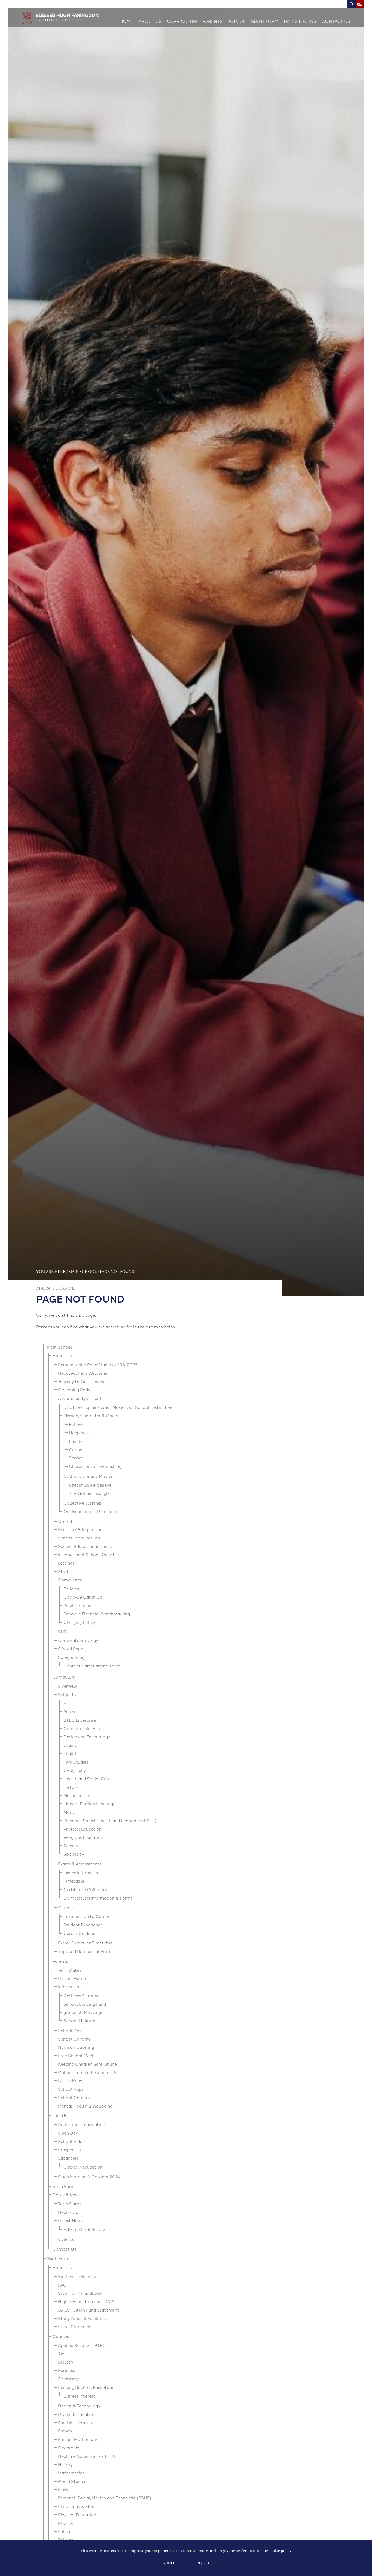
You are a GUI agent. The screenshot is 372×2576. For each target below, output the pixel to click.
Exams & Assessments (80, 1864)
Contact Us (64, 2249)
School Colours (74, 2097)
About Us (62, 1356)
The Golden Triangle (89, 1493)
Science (71, 1845)
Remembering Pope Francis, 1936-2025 (98, 1365)
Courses (61, 2336)
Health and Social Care (87, 1778)
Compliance (70, 1580)
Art (67, 1703)
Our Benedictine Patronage (91, 1511)
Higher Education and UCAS (86, 2301)
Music (69, 1812)
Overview (67, 1686)
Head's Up (68, 2212)
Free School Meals (77, 2055)
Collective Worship (83, 1503)
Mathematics (77, 1795)
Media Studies (72, 2481)
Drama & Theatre (75, 2414)
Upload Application (83, 2167)
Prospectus (69, 2149)
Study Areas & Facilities (82, 2318)
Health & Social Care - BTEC (87, 2456)
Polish (64, 2531)
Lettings (66, 1563)
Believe (76, 1424)
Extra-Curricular (74, 2326)
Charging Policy (79, 1622)
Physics (65, 2523)
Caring (76, 1449)
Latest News (70, 2220)
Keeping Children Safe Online (87, 2064)
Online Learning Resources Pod (89, 2072)
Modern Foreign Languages (90, 1804)
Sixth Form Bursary (77, 2276)
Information (70, 1987)
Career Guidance (81, 1933)
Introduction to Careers (87, 1916)
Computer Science (82, 1728)
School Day (70, 2030)
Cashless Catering (82, 1996)
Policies (71, 1589)
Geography (75, 1770)
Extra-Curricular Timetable (85, 1943)
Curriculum (64, 1677)
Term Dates (70, 1970)
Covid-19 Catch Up (83, 1597)
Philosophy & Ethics (78, 2506)
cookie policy (280, 2551)
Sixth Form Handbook (80, 2293)
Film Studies (76, 1762)
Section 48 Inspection (80, 1529)
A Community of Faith (80, 1398)
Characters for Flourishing (95, 1466)
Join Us (60, 2115)
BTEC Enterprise (80, 1720)
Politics (65, 2540)
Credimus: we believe (90, 1485)
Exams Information (82, 1872)
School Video (71, 2141)
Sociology (74, 1854)
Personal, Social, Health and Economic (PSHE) (110, 1820)
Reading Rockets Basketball (86, 2387)
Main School (83, 1272)
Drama (70, 1745)
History (71, 1787)
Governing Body (74, 1390)
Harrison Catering (76, 2047)
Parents (60, 1961)
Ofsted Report (72, 1649)
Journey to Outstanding (82, 1381)
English (71, 1753)
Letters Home (72, 1978)
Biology (66, 2362)
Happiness (79, 1433)
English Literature (76, 2423)
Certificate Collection (86, 1889)
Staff (63, 1571)
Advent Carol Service (85, 2229)
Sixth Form (64, 2186)
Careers (66, 1907)
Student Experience (83, 1925)
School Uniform (79, 2021)
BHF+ (63, 1632)
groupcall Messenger (84, 2012)
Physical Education (83, 1829)
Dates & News (66, 2195)
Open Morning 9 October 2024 (89, 2177)
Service (76, 1458)
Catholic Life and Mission (89, 1476)
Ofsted (65, 1521)
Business (72, 1711)
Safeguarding (71, 1657)
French (65, 2431)
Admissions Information (82, 2124)
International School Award (86, 1555)
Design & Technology (79, 2406)
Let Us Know (71, 2080)
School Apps (71, 2089)
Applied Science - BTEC (82, 2345)
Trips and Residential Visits (85, 1951)
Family (76, 1441)
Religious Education (83, 1837)
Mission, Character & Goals (91, 1415)
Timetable (74, 1881)
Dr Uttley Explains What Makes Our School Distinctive (118, 1407)
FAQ (62, 2285)
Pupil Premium (78, 1605)
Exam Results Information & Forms (98, 1898)
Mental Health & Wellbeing (85, 2106)
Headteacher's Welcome (83, 1373)
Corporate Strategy (78, 1640)
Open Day (68, 2133)
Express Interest (79, 2396)
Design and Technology (87, 1737)
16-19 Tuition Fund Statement (89, 2310)
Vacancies (68, 2158)
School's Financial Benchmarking (97, 1614)
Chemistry (68, 2379)
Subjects (67, 1694)
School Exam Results (79, 1538)
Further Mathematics (79, 2439)
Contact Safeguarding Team (92, 1666)
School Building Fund (85, 2004)
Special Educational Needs (85, 1546)
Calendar (67, 2239)
